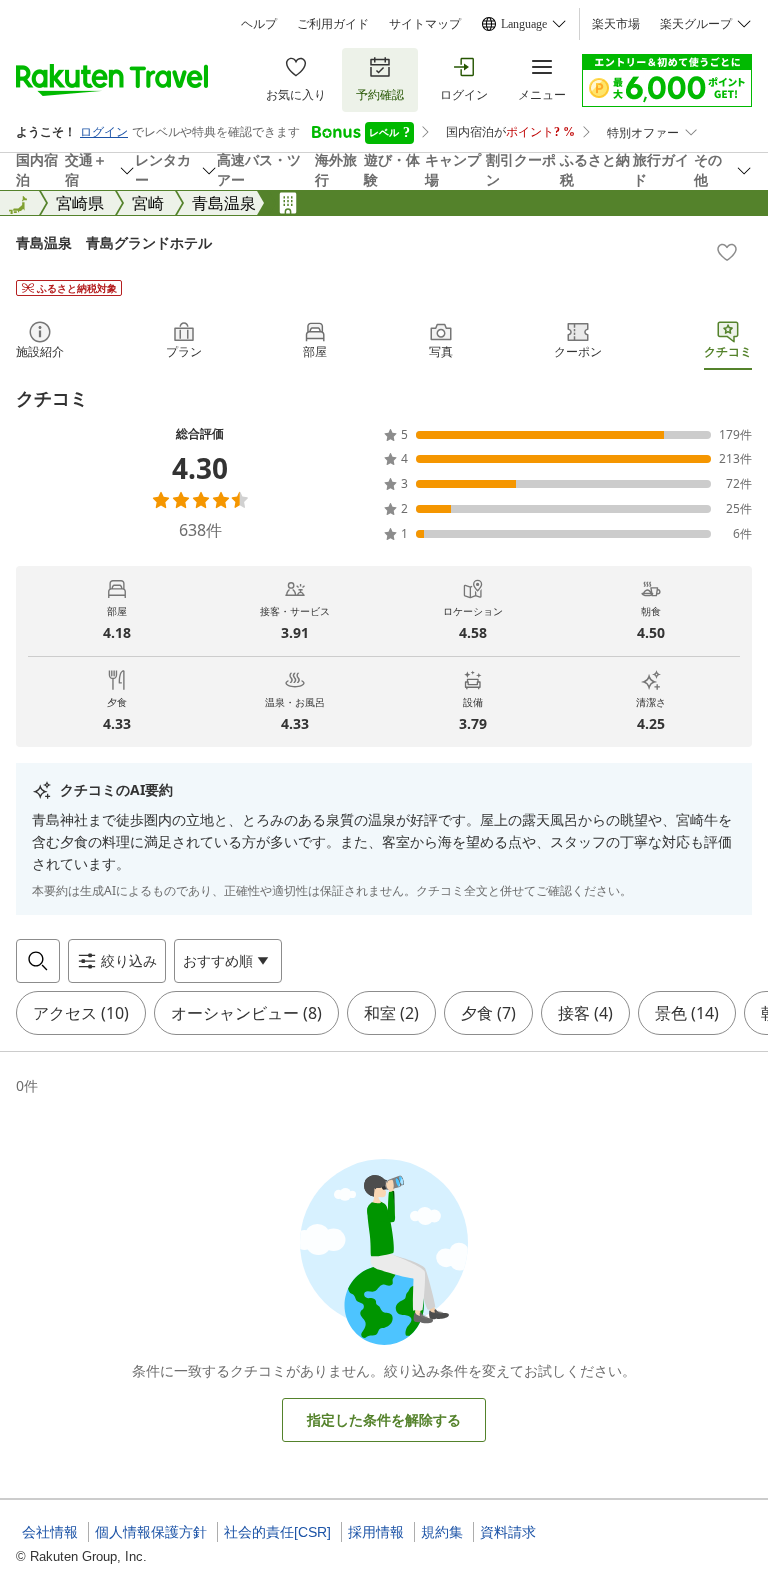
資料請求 (508, 1532)
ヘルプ (259, 24)
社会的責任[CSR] (277, 1532)
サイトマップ (425, 24)
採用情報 (376, 1532)
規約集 (442, 1532)
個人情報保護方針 (151, 1532)
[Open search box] (38, 961)
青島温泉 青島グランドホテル (114, 242)
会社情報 (50, 1532)
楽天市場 (616, 24)
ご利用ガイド (333, 24)
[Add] (727, 252)
